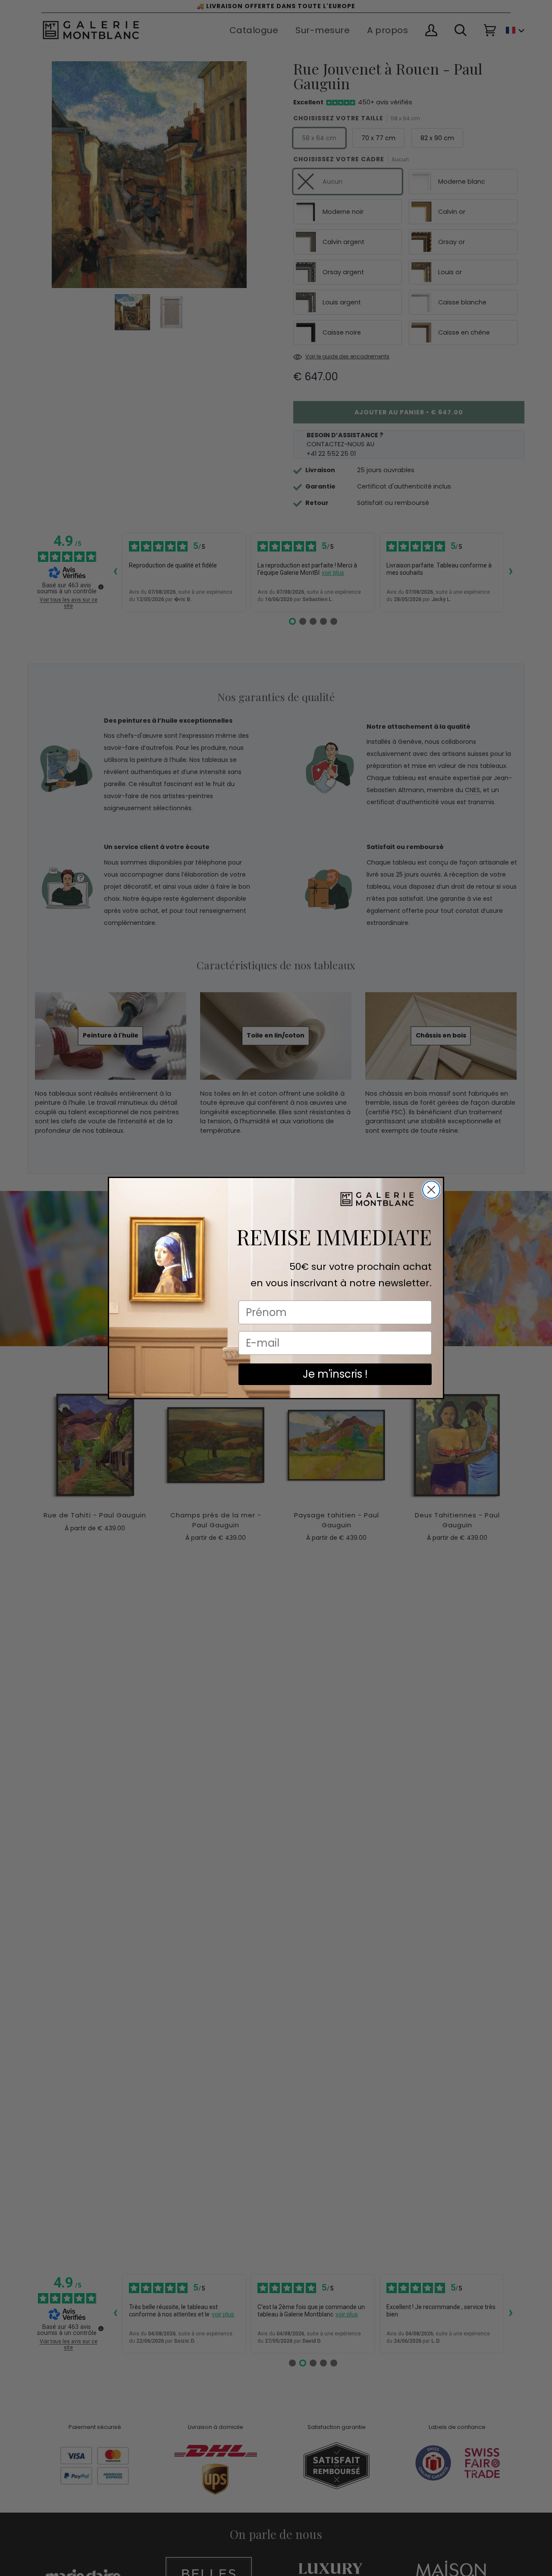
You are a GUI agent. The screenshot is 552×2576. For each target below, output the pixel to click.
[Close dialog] (431, 1190)
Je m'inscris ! (335, 1374)
